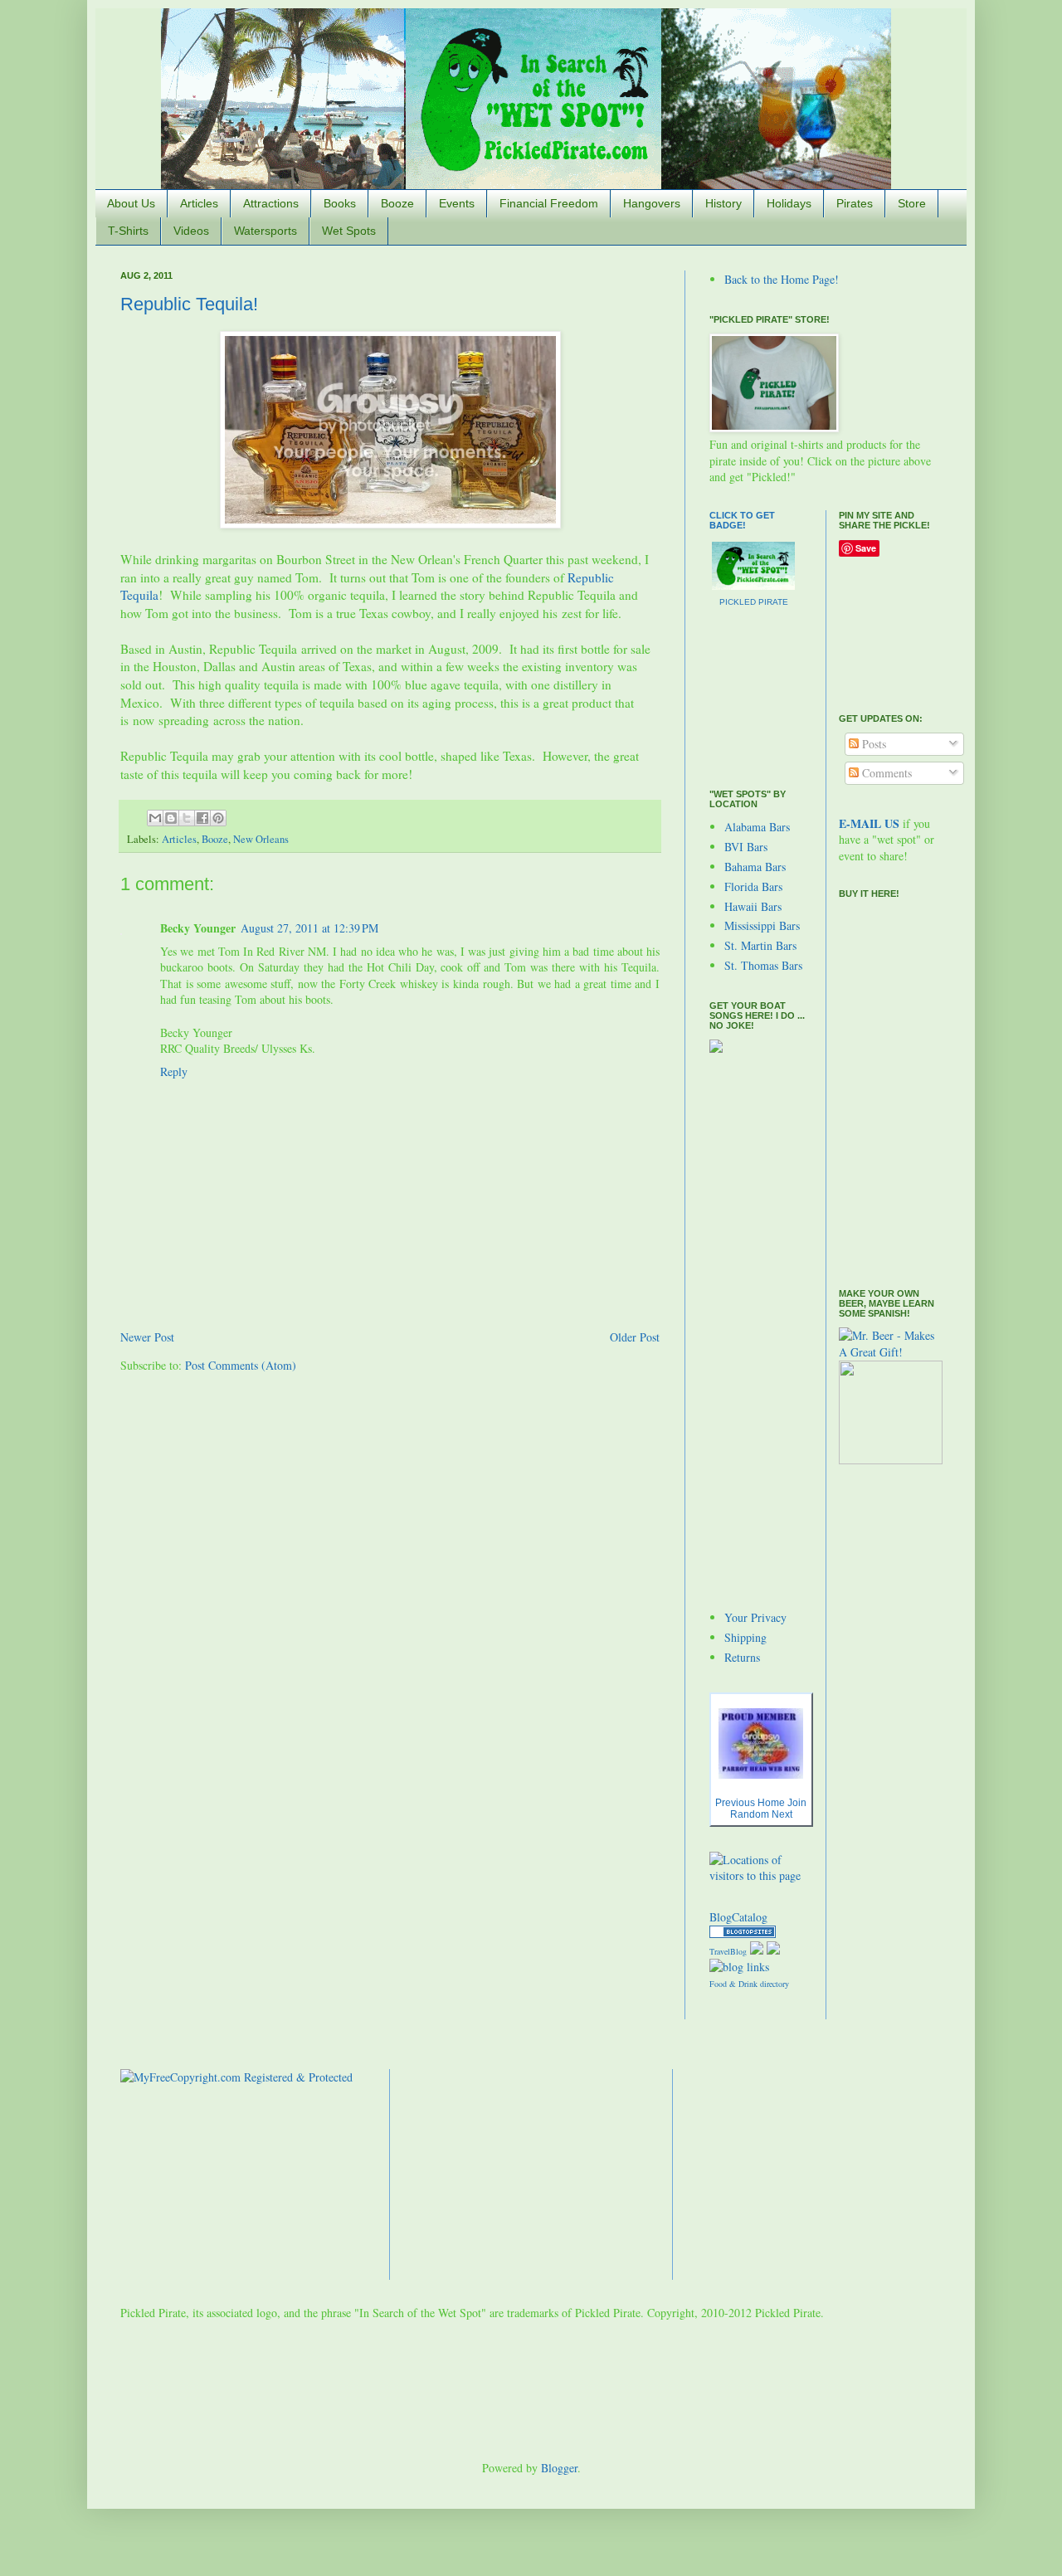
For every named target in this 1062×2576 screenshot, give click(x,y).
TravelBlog (728, 1951)
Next (782, 1814)
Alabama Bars (757, 827)
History (723, 203)
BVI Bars (746, 847)
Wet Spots (349, 231)
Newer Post (147, 1337)
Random (750, 1814)
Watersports (265, 231)
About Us (131, 203)
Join (797, 1803)
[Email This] (155, 818)
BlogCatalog (738, 1917)
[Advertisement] (759, 1331)
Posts (872, 744)
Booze (397, 203)
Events (457, 203)
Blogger (559, 2468)
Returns (742, 1657)
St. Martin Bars (760, 945)
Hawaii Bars (753, 906)
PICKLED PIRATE (754, 602)
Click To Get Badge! (742, 520)
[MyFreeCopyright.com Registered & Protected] (236, 2077)
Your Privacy (755, 1617)
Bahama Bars (755, 867)
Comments (885, 773)
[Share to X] (187, 818)
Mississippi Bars (762, 925)
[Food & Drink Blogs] (739, 1967)
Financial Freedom (549, 203)
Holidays (789, 203)
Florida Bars (753, 886)
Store (912, 203)
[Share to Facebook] (202, 818)
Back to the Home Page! (782, 279)
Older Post (635, 1337)
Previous (735, 1803)
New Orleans (261, 839)
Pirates (855, 203)
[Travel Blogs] (743, 1933)
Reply (174, 1071)
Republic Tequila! (189, 304)
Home (771, 1803)
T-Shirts (128, 231)
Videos (191, 231)
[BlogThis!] (171, 818)
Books (340, 203)
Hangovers (652, 203)
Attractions (271, 203)
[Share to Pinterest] (218, 818)
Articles (199, 203)
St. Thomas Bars (763, 965)
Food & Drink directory (749, 1984)
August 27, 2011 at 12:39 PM (309, 928)
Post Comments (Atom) (241, 1365)
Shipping (745, 1637)
